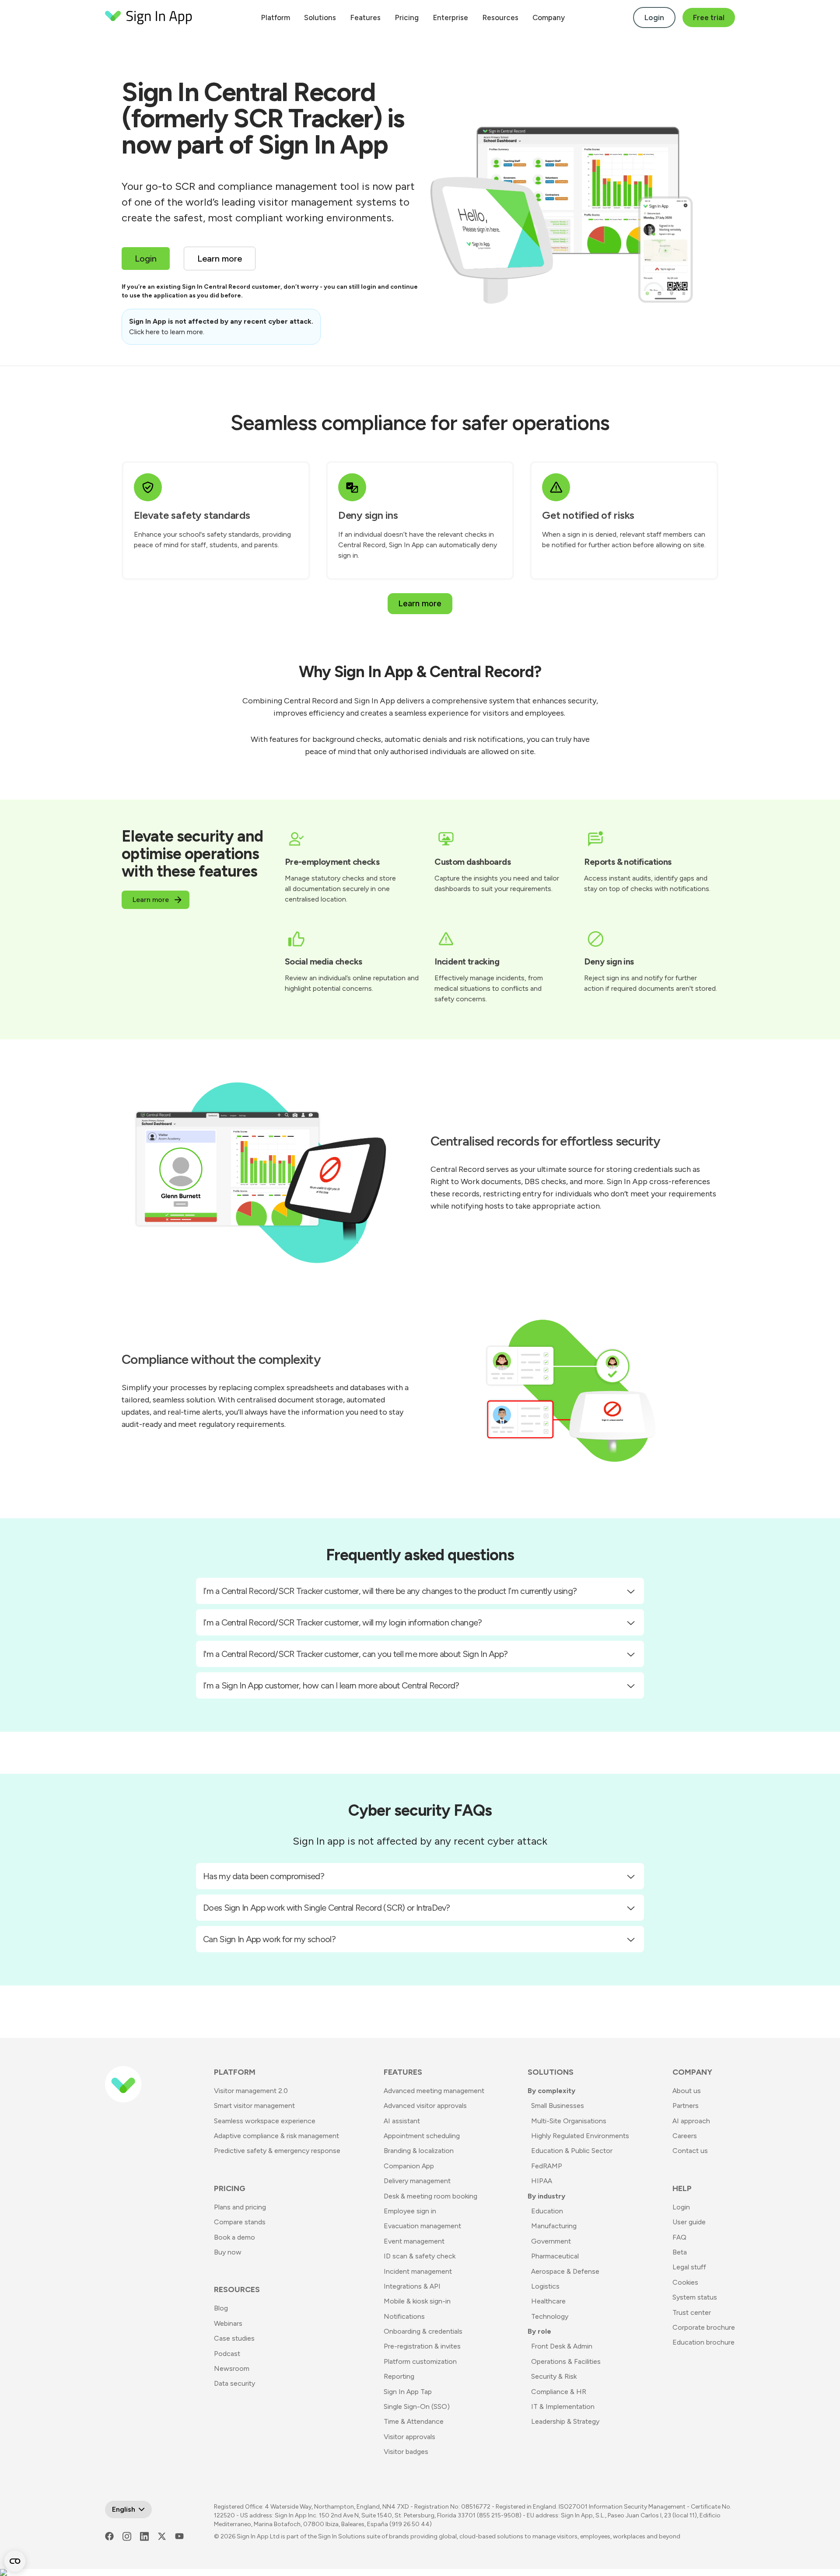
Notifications (404, 2316)
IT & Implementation (563, 2406)
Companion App (409, 2166)
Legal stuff (689, 2267)
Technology (550, 2316)
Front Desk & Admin (562, 2346)
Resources (500, 17)
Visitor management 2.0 (251, 2091)
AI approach (691, 2121)
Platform (275, 17)
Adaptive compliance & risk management (276, 2136)
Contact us (690, 2151)
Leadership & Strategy (565, 2421)
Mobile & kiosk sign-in (417, 2301)
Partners (686, 2106)
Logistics (545, 2286)
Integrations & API (412, 2286)
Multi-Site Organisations (569, 2121)
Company (549, 17)
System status (695, 2297)
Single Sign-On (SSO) (417, 2406)
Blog (221, 2308)
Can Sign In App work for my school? (269, 1939)
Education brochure (703, 2342)
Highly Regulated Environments (580, 2136)
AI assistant (402, 2121)
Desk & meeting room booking (430, 2196)
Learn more (420, 603)
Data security (234, 2383)
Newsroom (232, 2368)
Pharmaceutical (555, 2256)
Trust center (692, 2312)
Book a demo (234, 2237)
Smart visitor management (254, 2106)
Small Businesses (558, 2106)
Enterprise (450, 17)
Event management (414, 2241)
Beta (680, 2252)
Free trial (709, 17)
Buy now (228, 2252)
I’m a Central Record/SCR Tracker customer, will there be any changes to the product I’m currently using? (390, 1591)
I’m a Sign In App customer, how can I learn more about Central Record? (331, 1685)
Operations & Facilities (566, 2361)
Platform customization (420, 2361)
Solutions (320, 17)
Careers (685, 2136)
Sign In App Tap (408, 2392)
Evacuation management (422, 2226)
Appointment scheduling (422, 2136)
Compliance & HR (559, 2392)
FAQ (679, 2237)
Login (654, 17)
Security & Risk (554, 2376)
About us (687, 2091)
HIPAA (542, 2181)
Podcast (227, 2354)
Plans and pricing (240, 2207)
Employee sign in (410, 2211)
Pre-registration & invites (422, 2346)
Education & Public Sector (572, 2151)
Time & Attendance (414, 2421)
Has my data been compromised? (264, 1876)
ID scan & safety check (420, 2256)
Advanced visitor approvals (425, 2106)
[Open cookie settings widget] (15, 2561)
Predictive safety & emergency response (277, 2151)
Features (365, 17)
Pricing (407, 17)
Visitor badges (406, 2452)
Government (551, 2241)
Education (547, 2211)
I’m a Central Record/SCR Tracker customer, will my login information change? (343, 1622)
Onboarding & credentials (423, 2331)
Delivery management (417, 2181)
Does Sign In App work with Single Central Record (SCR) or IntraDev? (327, 1908)
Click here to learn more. (167, 332)
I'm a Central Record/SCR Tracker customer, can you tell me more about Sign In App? (355, 1654)
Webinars (228, 2323)
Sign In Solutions (342, 2536)
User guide (689, 2222)
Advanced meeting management (434, 2091)
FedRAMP (547, 2166)
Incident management (418, 2271)
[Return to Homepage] (149, 17)
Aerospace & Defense (565, 2271)
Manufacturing (554, 2226)
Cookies (685, 2282)
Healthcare (548, 2301)
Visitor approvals (409, 2437)
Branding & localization (419, 2151)
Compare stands (240, 2222)
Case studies (234, 2338)
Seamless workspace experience (265, 2121)
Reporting (399, 2376)
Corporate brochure (704, 2327)
